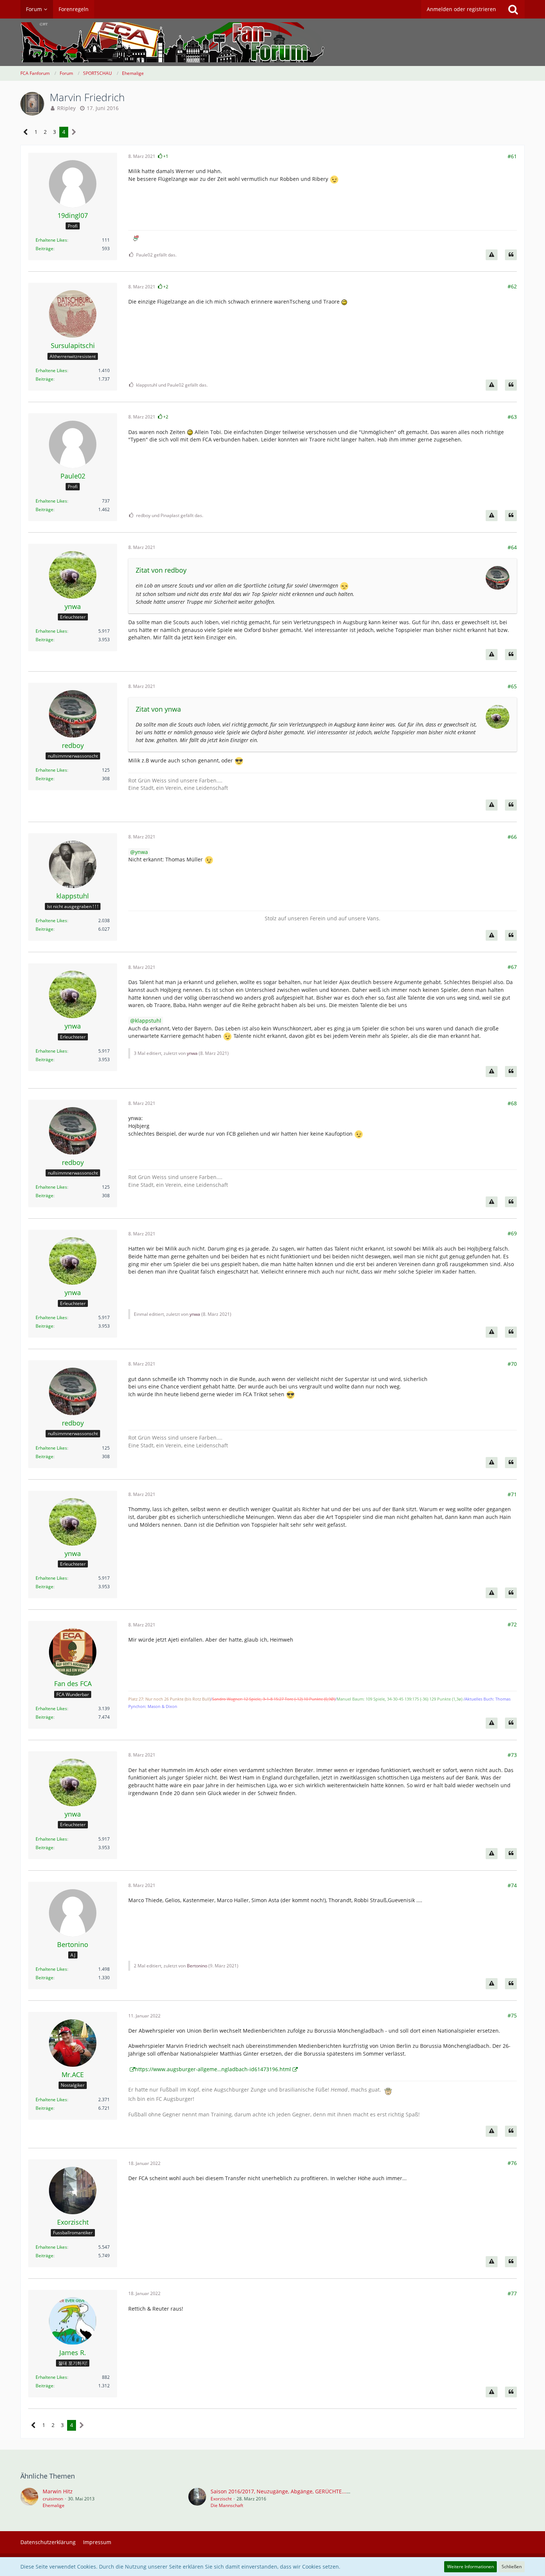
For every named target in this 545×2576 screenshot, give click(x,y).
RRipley (66, 108)
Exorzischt (221, 2499)
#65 (512, 686)
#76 (512, 2163)
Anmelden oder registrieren (461, 9)
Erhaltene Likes (51, 240)
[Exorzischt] (197, 2498)
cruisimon (53, 2499)
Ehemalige (54, 2505)
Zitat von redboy (161, 570)
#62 (512, 286)
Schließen (512, 2567)
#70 (512, 1364)
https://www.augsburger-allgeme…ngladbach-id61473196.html (213, 2069)
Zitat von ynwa (158, 709)
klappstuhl (148, 1021)
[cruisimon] (29, 2498)
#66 (512, 837)
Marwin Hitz (58, 2491)
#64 (512, 547)
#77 (512, 2293)
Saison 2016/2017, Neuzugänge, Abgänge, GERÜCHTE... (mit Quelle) (294, 2491)
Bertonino (197, 1966)
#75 (512, 2015)
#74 (512, 1885)
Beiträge (44, 249)
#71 (512, 1494)
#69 (512, 1233)
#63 (512, 417)
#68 (512, 1103)
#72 (512, 1624)
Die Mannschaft (227, 2505)
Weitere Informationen (470, 2567)
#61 (512, 156)
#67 (512, 967)
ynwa (141, 852)
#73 (512, 1755)
